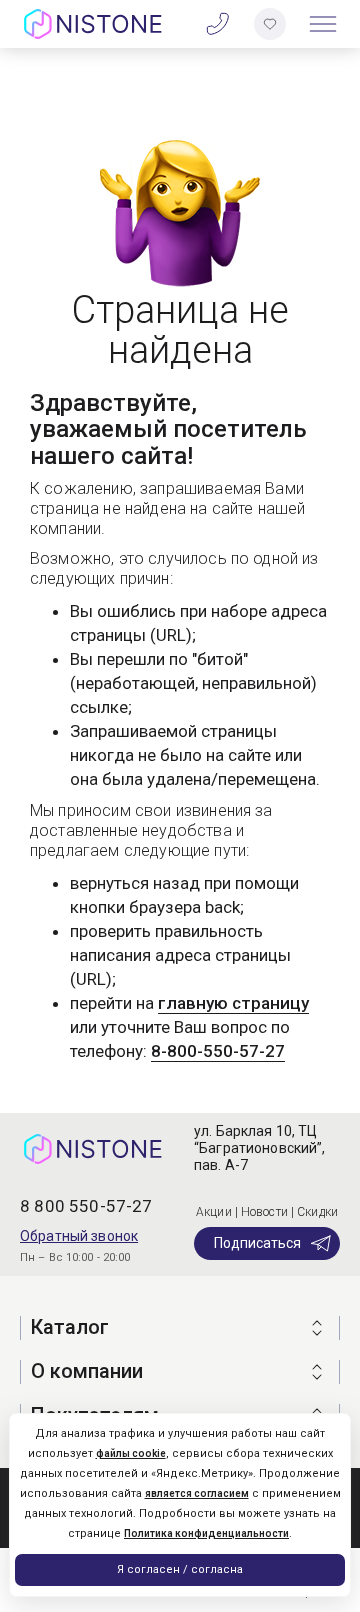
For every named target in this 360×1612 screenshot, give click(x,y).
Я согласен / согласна (180, 1569)
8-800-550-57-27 (218, 1051)
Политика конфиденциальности (206, 1533)
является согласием (197, 1493)
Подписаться (257, 1243)
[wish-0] (270, 24)
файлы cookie (131, 1453)
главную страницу (233, 1003)
